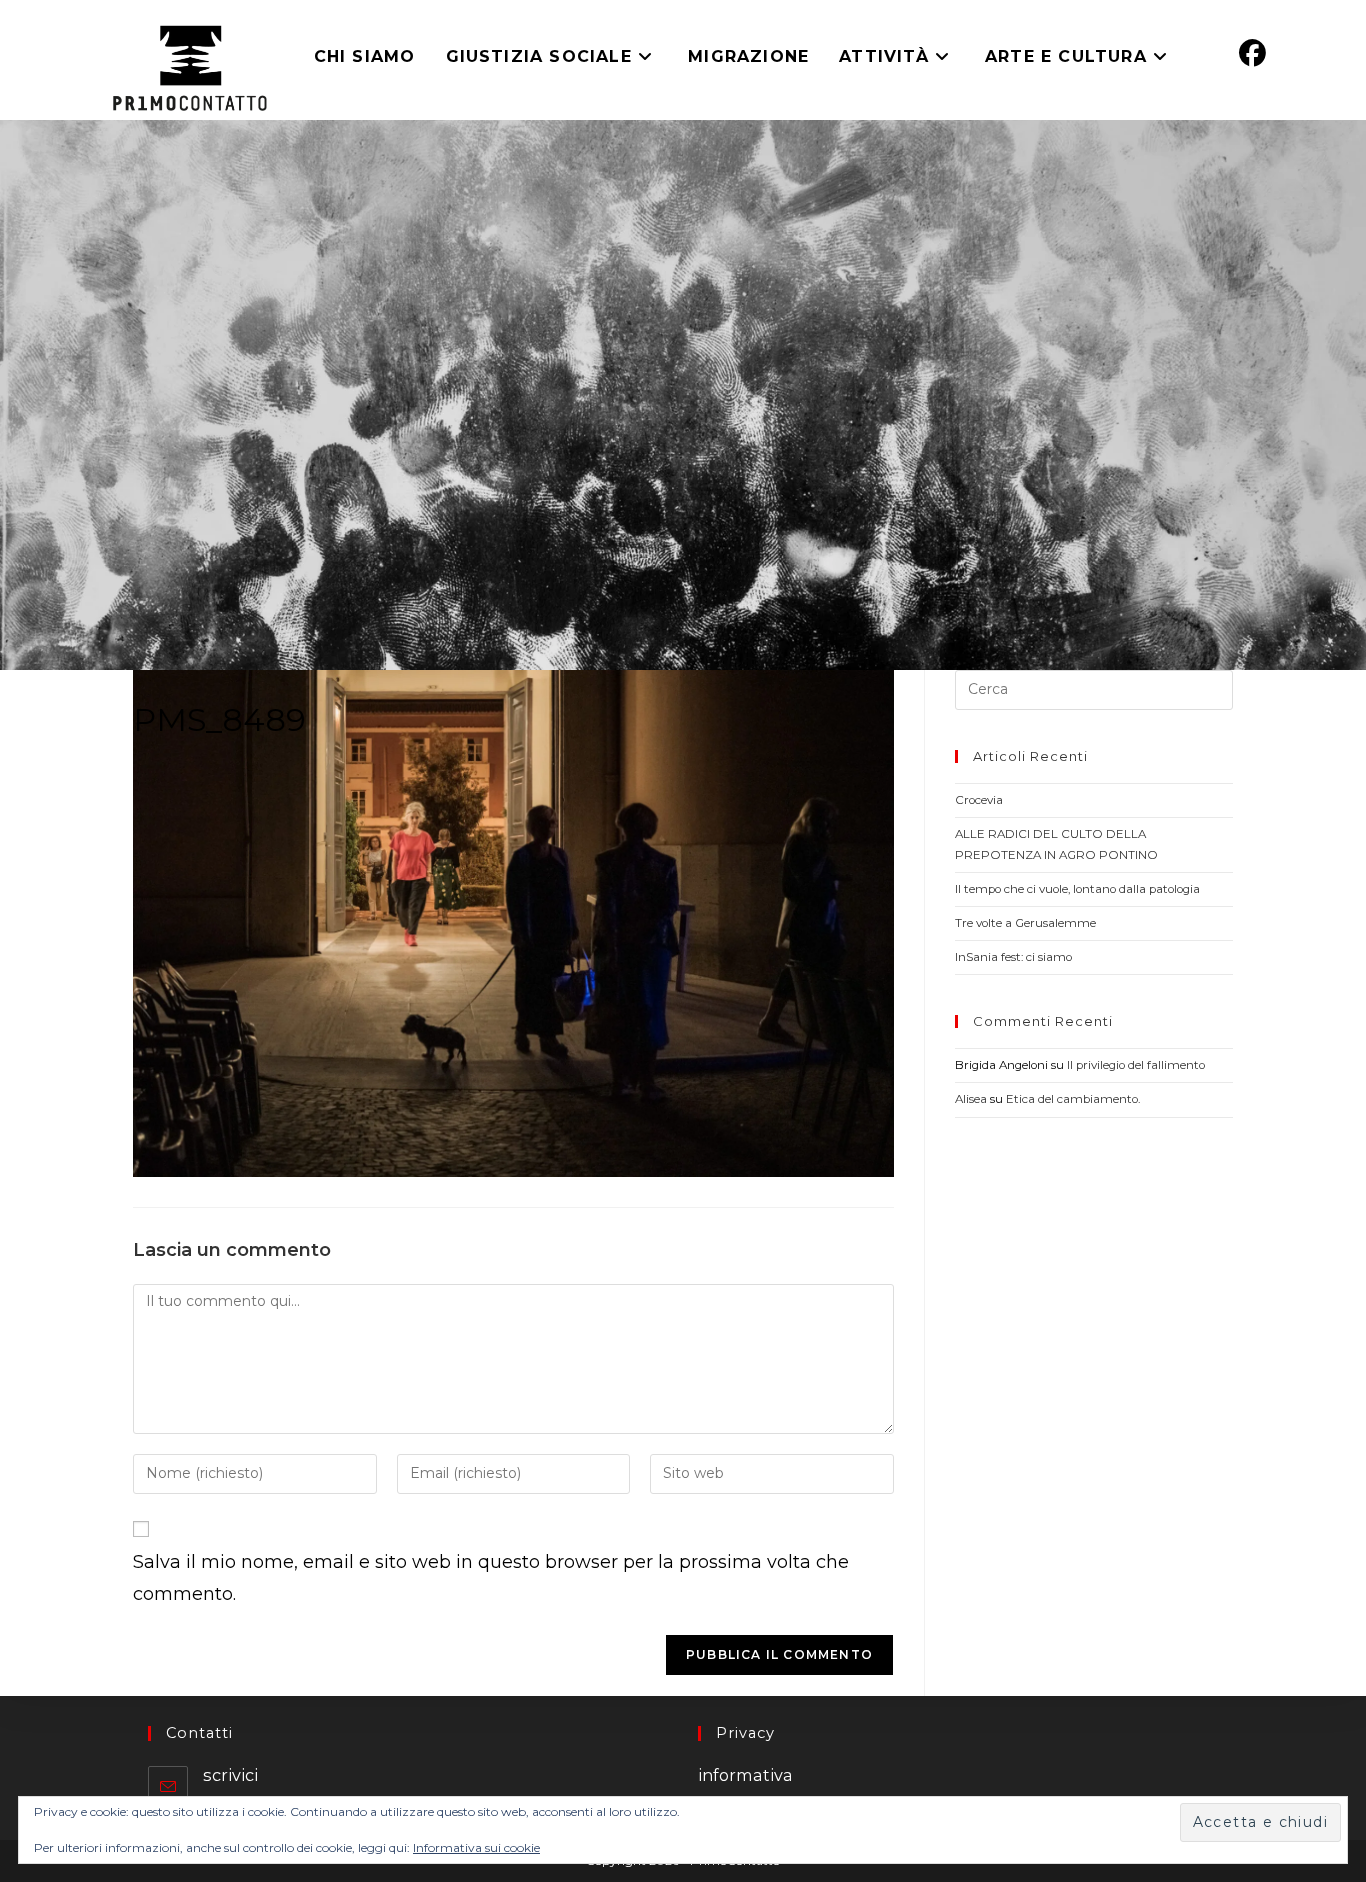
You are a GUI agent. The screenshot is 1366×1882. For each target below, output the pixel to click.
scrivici (230, 1775)
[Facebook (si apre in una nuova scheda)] (1252, 53)
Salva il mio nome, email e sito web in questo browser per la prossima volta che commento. (491, 1578)
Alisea (971, 1099)
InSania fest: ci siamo (1013, 957)
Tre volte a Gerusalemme (1025, 923)
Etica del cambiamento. (1073, 1099)
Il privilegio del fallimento (1136, 1065)
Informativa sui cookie (476, 1847)
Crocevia (979, 800)
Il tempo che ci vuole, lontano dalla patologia (1077, 889)
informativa (745, 1775)
